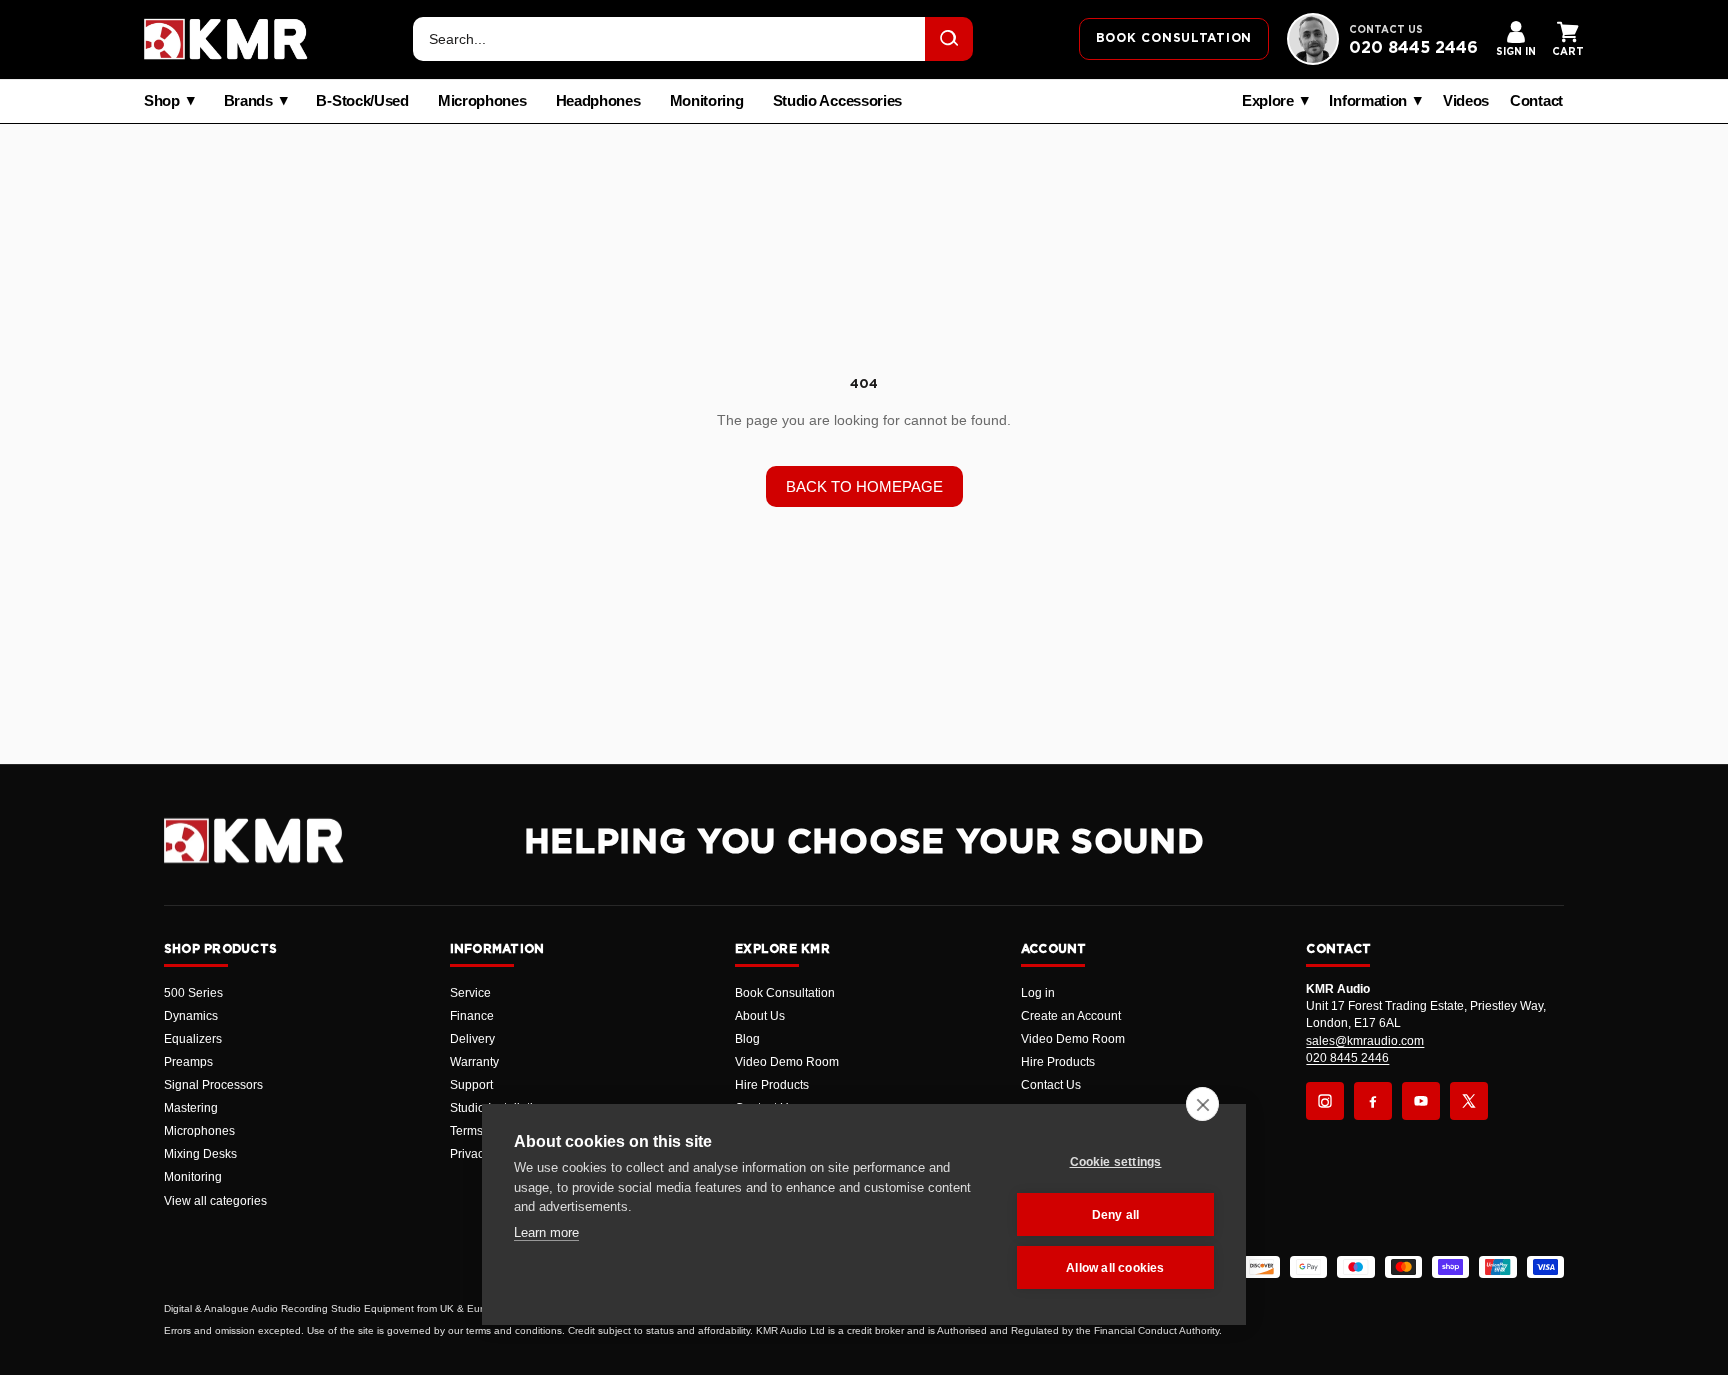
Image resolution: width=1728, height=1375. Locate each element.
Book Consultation (785, 993)
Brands (248, 101)
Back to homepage (864, 486)
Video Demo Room (787, 1062)
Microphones (482, 101)
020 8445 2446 (1413, 48)
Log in (1038, 993)
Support (471, 1085)
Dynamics (191, 1016)
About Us (760, 1016)
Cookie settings (1116, 1162)
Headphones (598, 101)
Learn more (546, 1232)
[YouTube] (1421, 1101)
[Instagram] (1325, 1101)
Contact (1536, 101)
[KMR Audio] (226, 39)
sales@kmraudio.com (1365, 1041)
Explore (1268, 101)
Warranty (474, 1062)
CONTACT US (1386, 30)
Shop (162, 101)
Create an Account (1071, 1016)
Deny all (1116, 1215)
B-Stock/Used (362, 101)
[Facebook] (1373, 1101)
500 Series (193, 993)
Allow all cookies (1115, 1268)
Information (1368, 101)
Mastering (191, 1108)
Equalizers (193, 1039)
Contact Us (1051, 1085)
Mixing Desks (200, 1154)
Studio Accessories (838, 101)
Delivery (472, 1039)
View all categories (215, 1201)
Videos (1466, 101)
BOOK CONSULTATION (1174, 38)
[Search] (949, 39)
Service (470, 993)
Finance (472, 1016)
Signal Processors (213, 1085)
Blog (747, 1039)
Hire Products (772, 1085)
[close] (1202, 1104)
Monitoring (707, 101)
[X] (1469, 1101)
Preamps (188, 1062)
